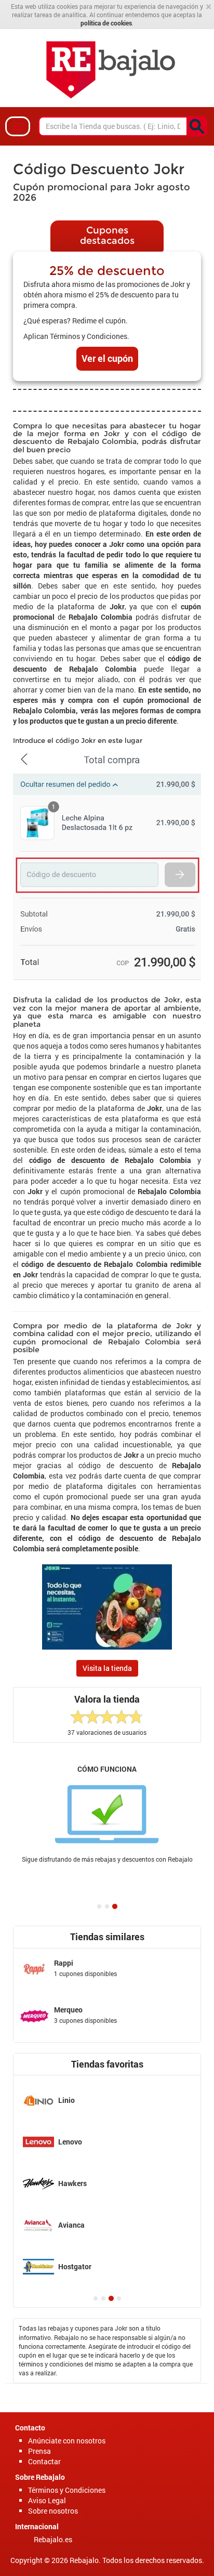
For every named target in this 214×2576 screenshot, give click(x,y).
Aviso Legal (47, 2500)
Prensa (39, 2451)
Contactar (44, 2461)
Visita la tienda (107, 1668)
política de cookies (106, 23)
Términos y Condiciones (67, 2490)
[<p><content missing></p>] (197, 126)
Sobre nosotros (53, 2511)
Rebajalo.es (53, 2539)
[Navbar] (18, 126)
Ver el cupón (107, 358)
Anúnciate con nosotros (67, 2441)
